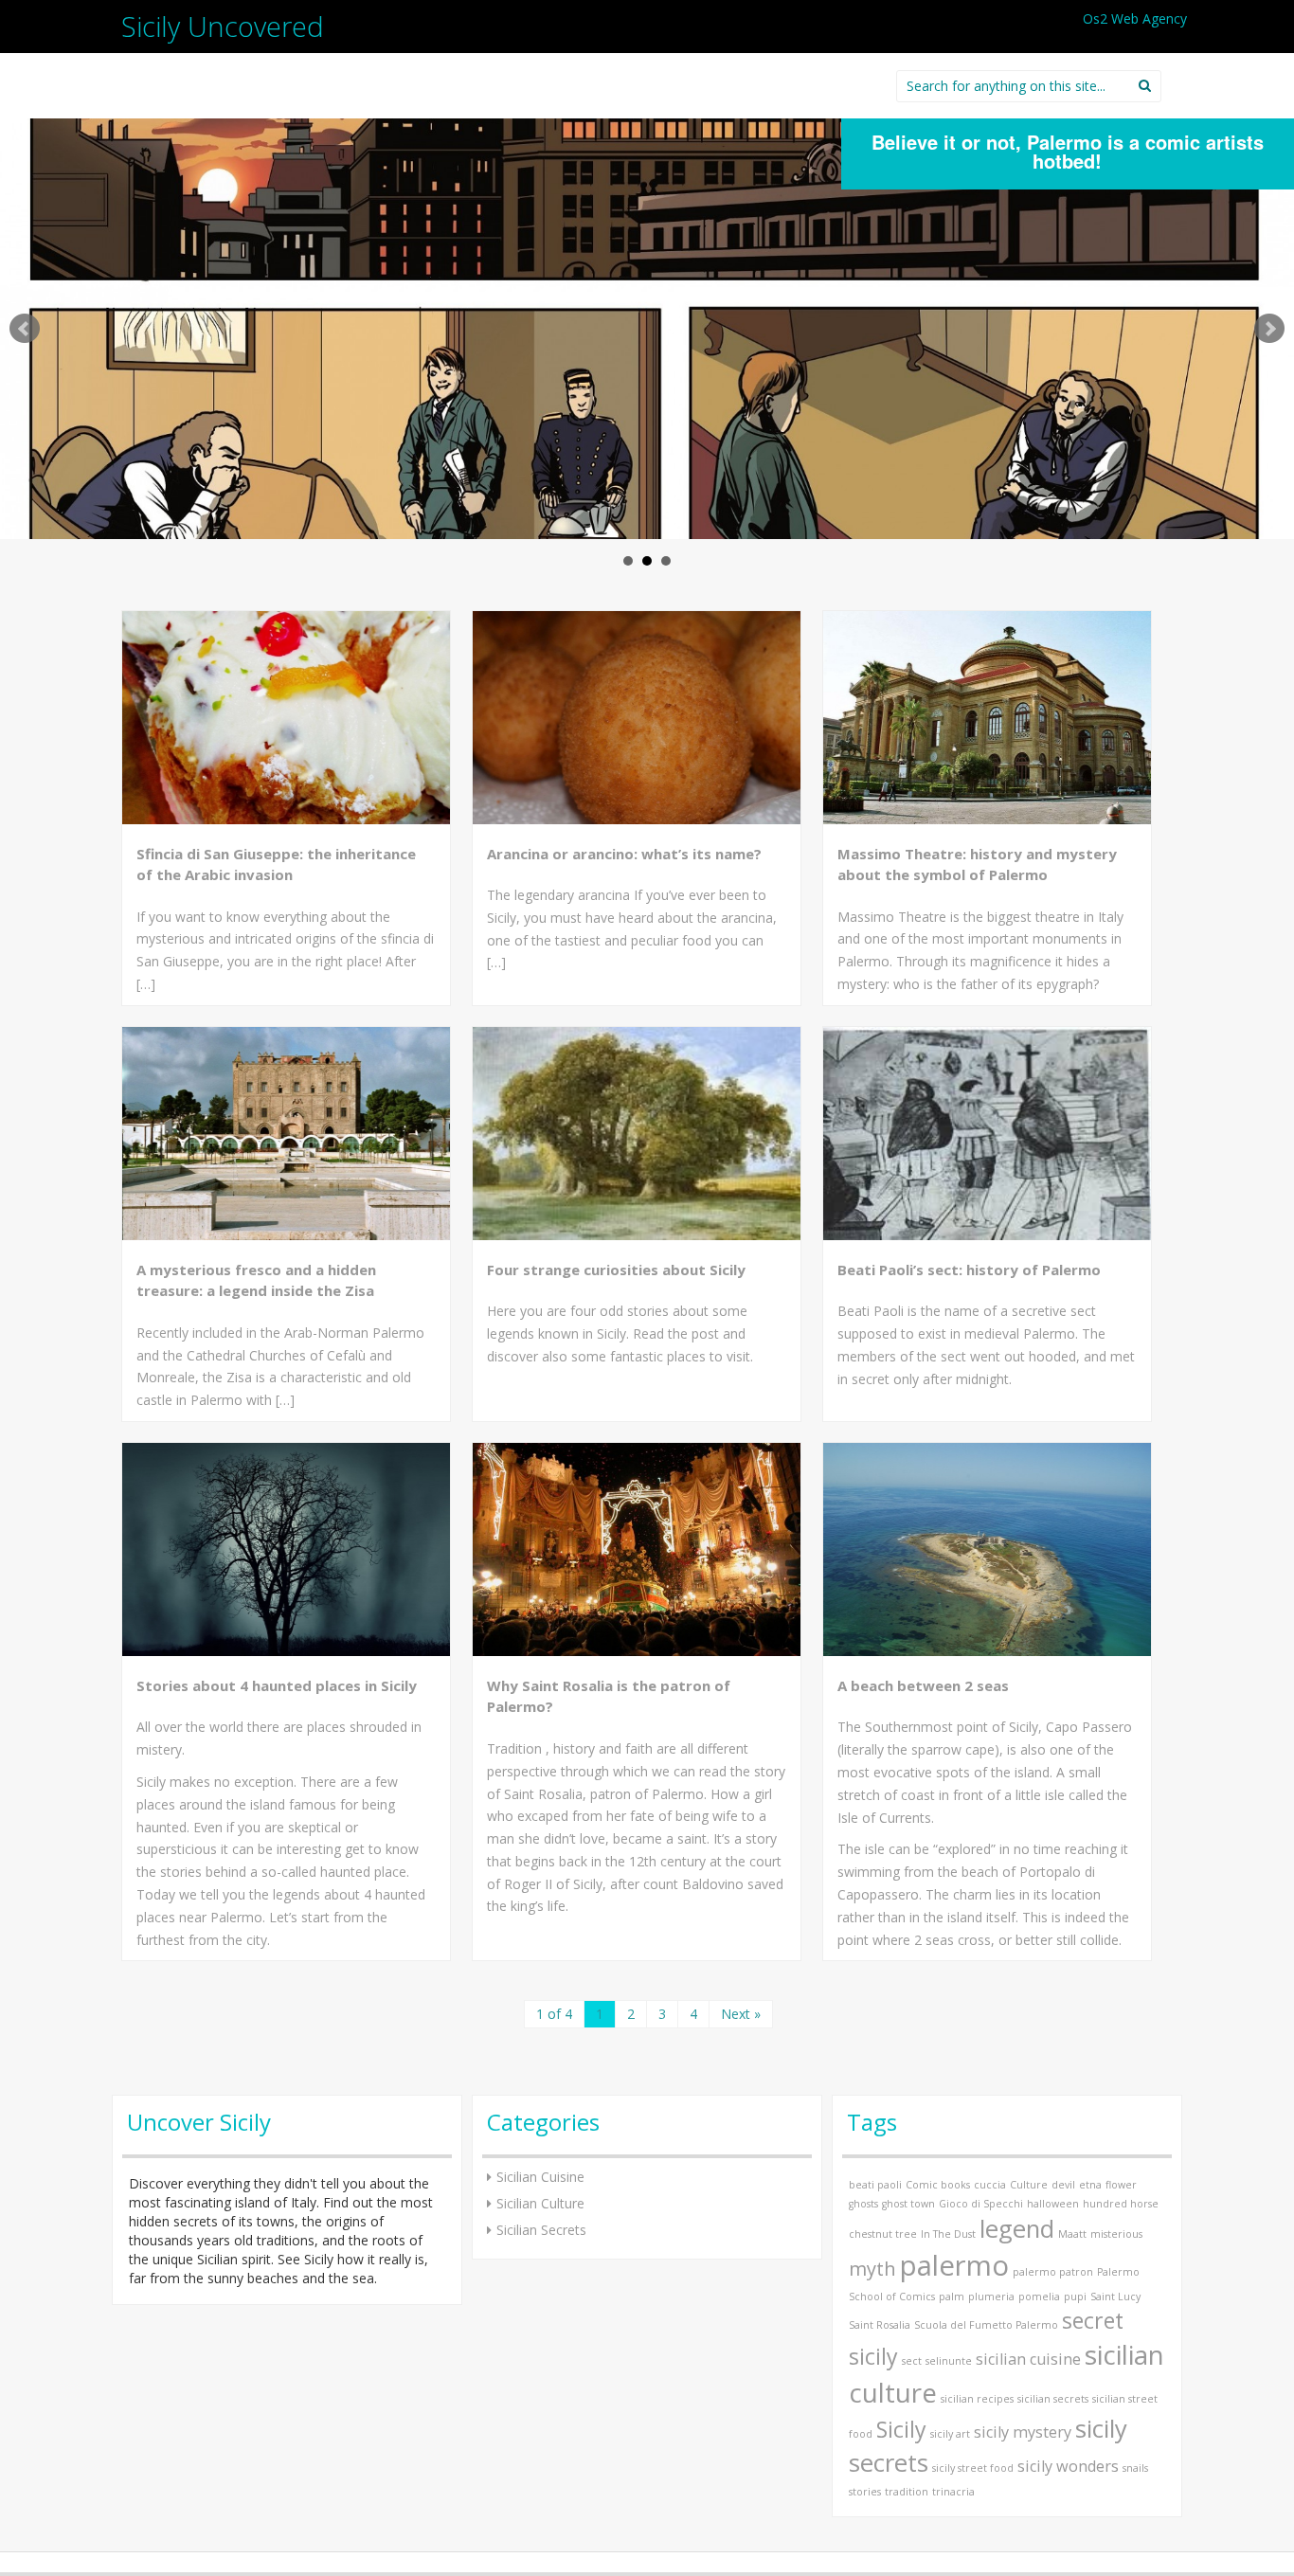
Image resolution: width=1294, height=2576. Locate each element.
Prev (25, 329)
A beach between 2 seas (923, 1685)
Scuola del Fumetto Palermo (986, 2325)
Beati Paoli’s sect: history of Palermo (969, 1270)
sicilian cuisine (1028, 2359)
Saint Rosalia (880, 2325)
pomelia (1039, 2297)
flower (1121, 2185)
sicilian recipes (977, 2399)
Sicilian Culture (540, 2203)
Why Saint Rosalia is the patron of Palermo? (609, 1696)
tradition (907, 2492)
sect (912, 2361)
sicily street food (973, 2468)
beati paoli (875, 2185)
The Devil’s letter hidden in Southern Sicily (1067, 142)
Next (1269, 329)
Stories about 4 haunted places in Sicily (277, 1685)
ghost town (908, 2204)
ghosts (863, 2204)
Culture (1029, 2185)
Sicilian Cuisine (540, 2177)
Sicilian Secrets (541, 2230)
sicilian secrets (1053, 2399)
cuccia (990, 2185)
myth (872, 2269)
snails (1135, 2468)
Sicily (901, 2429)
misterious (1116, 2234)
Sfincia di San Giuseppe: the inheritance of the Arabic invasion (276, 865)
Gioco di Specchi (981, 2204)
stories (865, 2492)
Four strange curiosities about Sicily (616, 1270)
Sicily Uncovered (223, 26)
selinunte (949, 2361)
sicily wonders (1068, 2466)
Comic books (938, 2185)
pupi (1075, 2297)
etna (1090, 2185)
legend (1017, 2229)
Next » (741, 2014)
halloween (1053, 2204)
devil (1063, 2185)
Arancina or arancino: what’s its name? (624, 854)
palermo (954, 2265)
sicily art (950, 2434)
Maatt (1072, 2234)
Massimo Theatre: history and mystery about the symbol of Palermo (977, 865)
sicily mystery (1023, 2432)
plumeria (991, 2297)
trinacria (953, 2492)
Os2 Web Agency (1135, 18)
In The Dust (948, 2234)
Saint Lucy (1115, 2297)
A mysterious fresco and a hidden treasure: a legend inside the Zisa (256, 1280)
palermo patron (1053, 2272)
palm (952, 2297)
